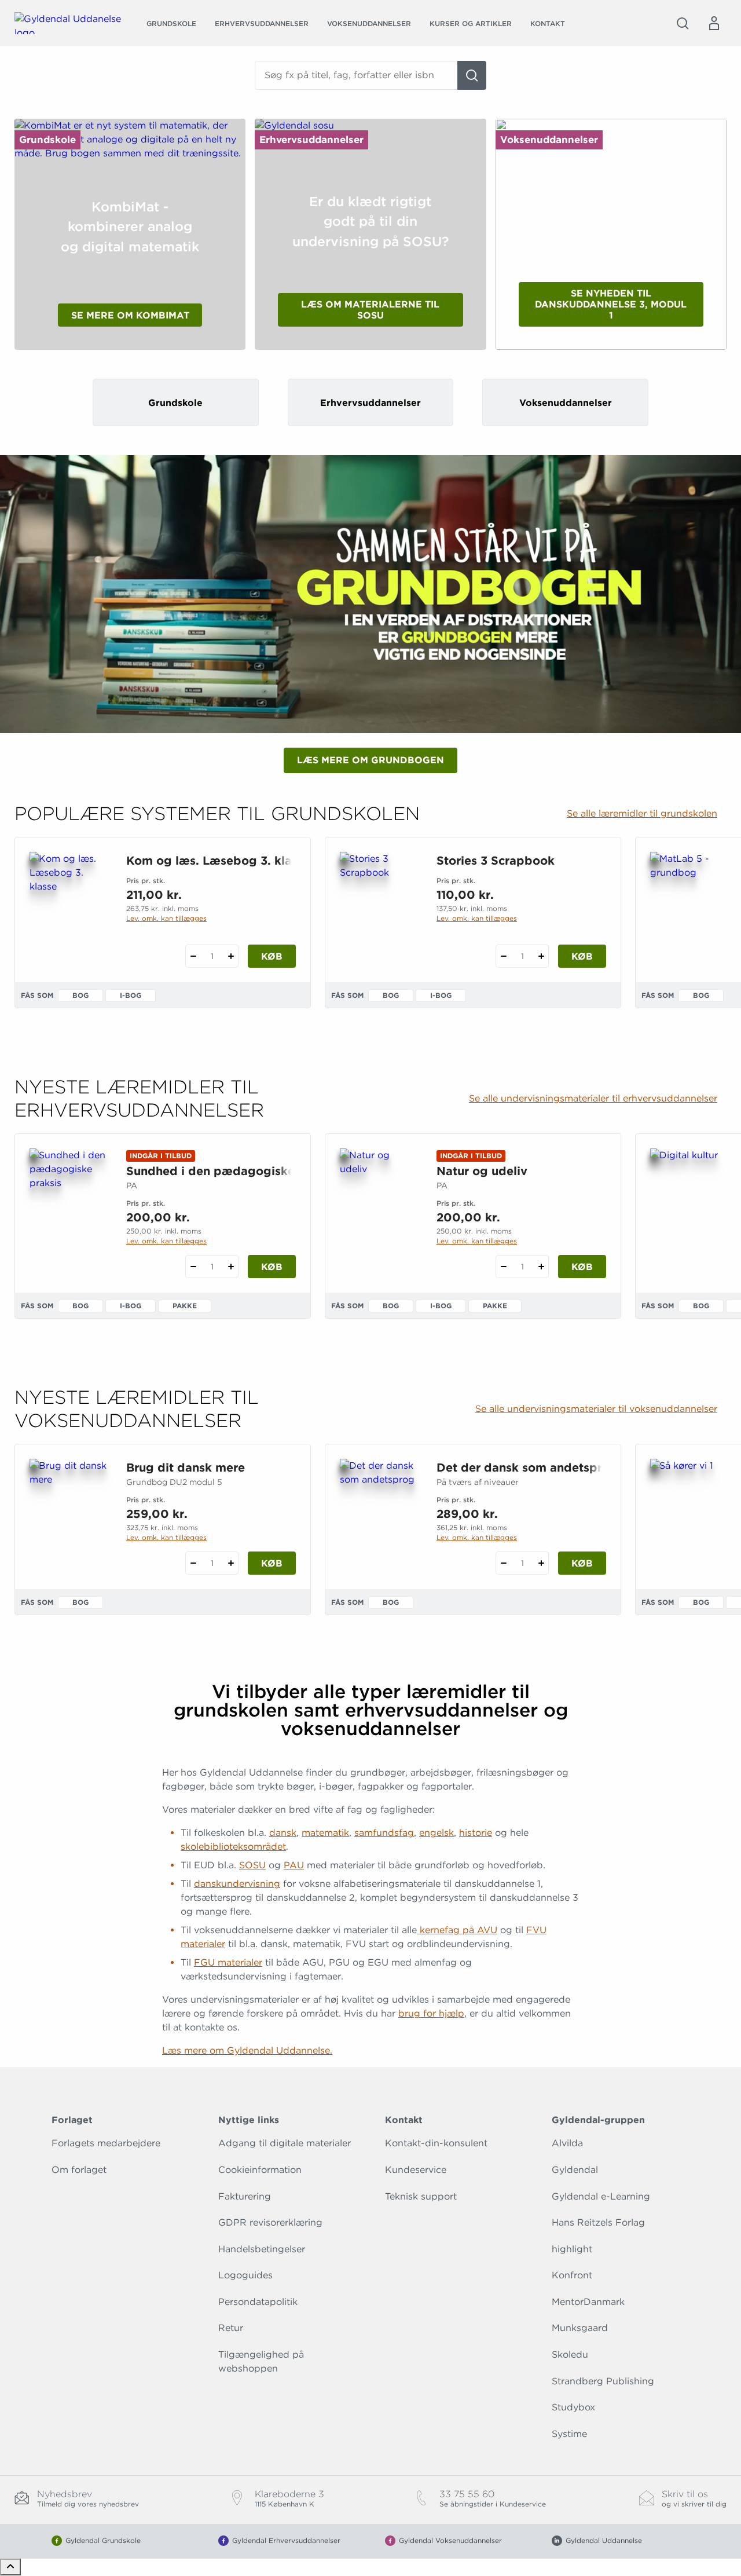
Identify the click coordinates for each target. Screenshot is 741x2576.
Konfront (572, 2275)
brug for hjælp (431, 2013)
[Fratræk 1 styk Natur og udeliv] (503, 1267)
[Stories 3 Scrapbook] (379, 908)
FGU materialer (228, 1962)
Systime (569, 2434)
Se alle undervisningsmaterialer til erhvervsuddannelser (593, 1099)
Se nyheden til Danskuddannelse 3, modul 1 (611, 304)
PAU (294, 1865)
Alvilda (567, 2143)
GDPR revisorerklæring (270, 2222)
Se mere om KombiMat (130, 315)
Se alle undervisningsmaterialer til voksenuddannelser (596, 1409)
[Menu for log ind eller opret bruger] (714, 23)
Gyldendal (575, 2170)
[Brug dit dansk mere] (69, 1514)
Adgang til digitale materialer (285, 2143)
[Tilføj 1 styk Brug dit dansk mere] (231, 1563)
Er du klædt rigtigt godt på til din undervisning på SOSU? (370, 222)
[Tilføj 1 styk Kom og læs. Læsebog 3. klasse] (231, 956)
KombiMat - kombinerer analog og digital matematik (130, 227)
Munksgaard (580, 2328)
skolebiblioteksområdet (233, 1847)
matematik (325, 1833)
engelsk (436, 1833)
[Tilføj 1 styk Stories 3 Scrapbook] (541, 956)
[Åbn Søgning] (683, 23)
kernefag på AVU (457, 1930)
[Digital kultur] (689, 1204)
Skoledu (570, 2354)
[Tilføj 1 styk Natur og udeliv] (541, 1267)
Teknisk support (421, 2196)
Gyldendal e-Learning (601, 2196)
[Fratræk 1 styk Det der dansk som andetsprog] (503, 1563)
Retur (231, 2328)
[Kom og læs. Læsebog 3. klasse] (69, 908)
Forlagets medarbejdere (106, 2143)
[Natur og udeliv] (379, 1204)
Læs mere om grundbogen (370, 760)
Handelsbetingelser (262, 2249)
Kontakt (548, 23)
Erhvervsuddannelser (262, 23)
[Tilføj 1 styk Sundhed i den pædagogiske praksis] (231, 1267)
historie (476, 1833)
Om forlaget (79, 2170)
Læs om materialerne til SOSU (370, 310)
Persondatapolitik (258, 2302)
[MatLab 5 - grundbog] (689, 908)
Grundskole (171, 23)
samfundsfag (384, 1833)
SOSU (252, 1865)
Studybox (573, 2407)
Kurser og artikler (471, 23)
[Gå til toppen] (10, 2567)
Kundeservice (416, 2170)
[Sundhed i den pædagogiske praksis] (69, 1204)
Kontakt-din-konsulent (436, 2143)
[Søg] (472, 75)
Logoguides (245, 2275)
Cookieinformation (260, 2170)
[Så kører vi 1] (689, 1514)
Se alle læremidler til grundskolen (642, 814)
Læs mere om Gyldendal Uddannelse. (247, 2050)
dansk (283, 1833)
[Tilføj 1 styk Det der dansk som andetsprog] (541, 1563)
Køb (272, 956)
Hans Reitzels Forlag (598, 2222)
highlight (572, 2249)
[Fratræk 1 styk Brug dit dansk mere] (193, 1563)
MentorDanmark (588, 2302)
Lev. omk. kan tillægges (166, 918)
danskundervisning (237, 1884)
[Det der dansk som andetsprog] (379, 1514)
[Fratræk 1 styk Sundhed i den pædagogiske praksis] (193, 1267)
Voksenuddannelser (369, 23)
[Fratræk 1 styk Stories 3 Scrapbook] (503, 956)
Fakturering (245, 2196)
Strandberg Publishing (603, 2381)
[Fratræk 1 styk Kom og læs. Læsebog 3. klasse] (193, 956)
